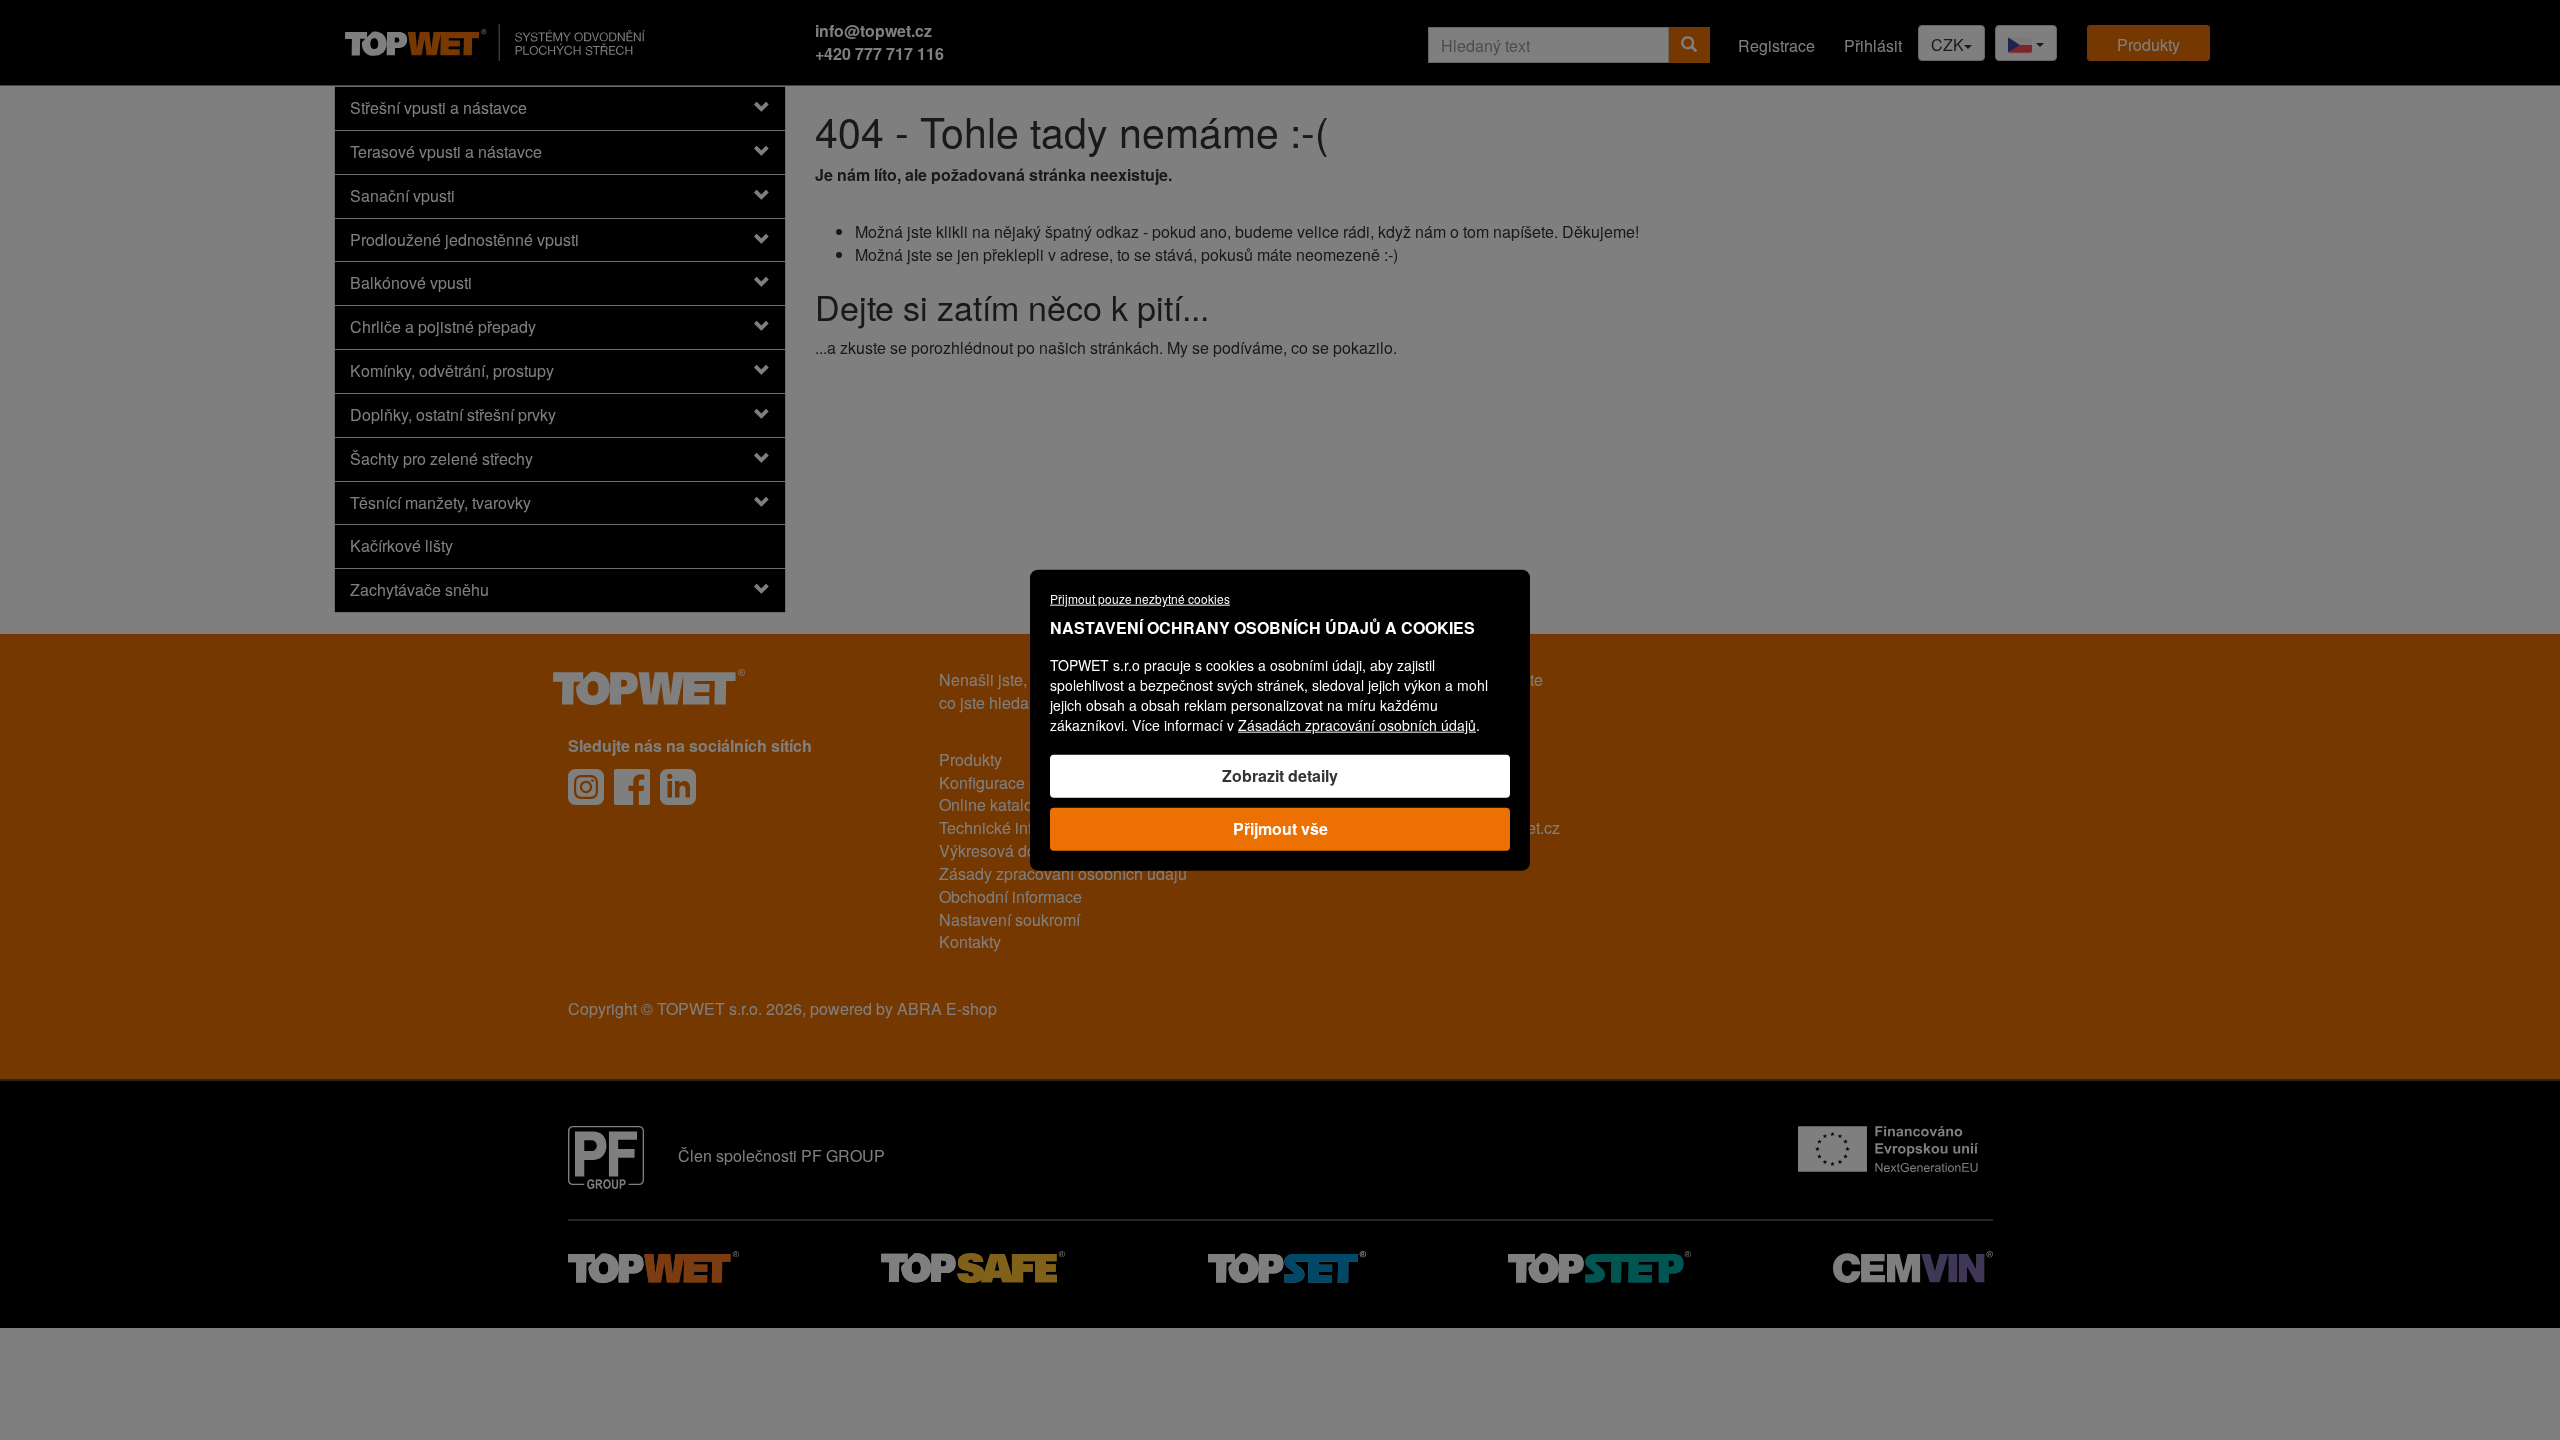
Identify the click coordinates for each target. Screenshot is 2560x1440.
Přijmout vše (1280, 827)
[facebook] (632, 787)
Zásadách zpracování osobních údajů (1357, 725)
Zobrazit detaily (1280, 775)
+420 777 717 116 (879, 53)
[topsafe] (973, 1264)
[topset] (1287, 1264)
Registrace (1776, 45)
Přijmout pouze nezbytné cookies (1140, 598)
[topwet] (653, 1264)
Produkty (2148, 44)
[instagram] (586, 787)
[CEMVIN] (1912, 1264)
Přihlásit (1873, 45)
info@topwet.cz (873, 30)
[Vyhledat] (1689, 45)
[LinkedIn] (678, 787)
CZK (1947, 44)
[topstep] (1599, 1264)
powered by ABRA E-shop (903, 1008)
